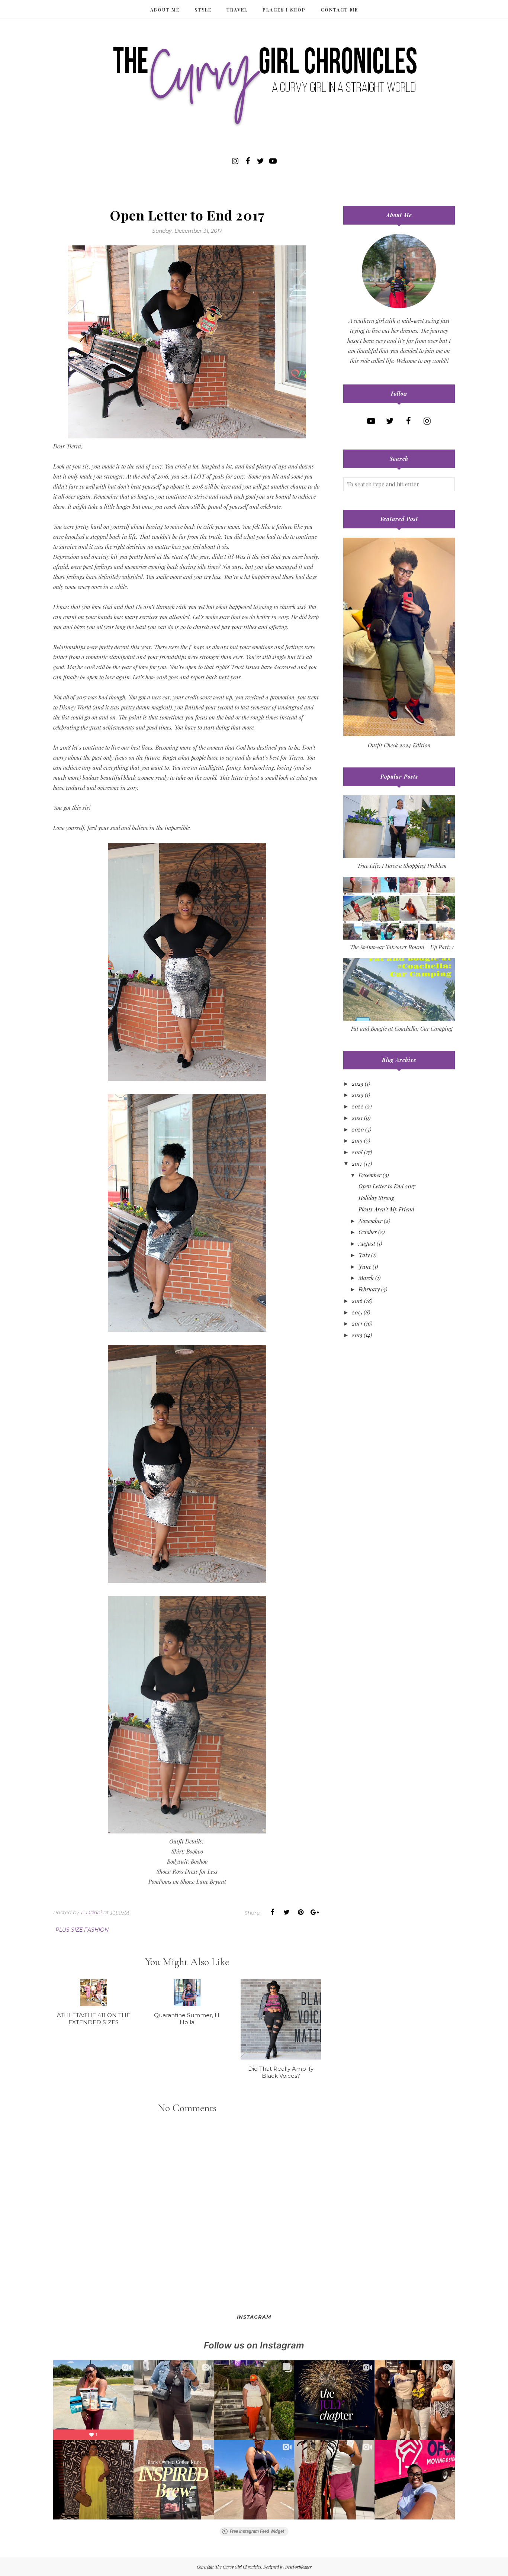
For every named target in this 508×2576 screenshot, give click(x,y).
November (370, 1221)
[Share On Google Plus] (315, 1912)
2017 (357, 1163)
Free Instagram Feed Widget (257, 2531)
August (367, 1243)
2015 (357, 1312)
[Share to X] (286, 1912)
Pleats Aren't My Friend (386, 1209)
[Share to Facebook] (272, 1912)
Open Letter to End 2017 (387, 1186)
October (368, 1232)
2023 (358, 1095)
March (366, 1278)
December (370, 1175)
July (364, 1255)
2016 (357, 1301)
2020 (358, 1129)
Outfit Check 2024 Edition (399, 745)
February (369, 1289)
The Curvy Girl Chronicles (238, 2567)
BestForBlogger (298, 2567)
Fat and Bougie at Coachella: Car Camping (402, 1028)
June (365, 1266)
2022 (358, 1106)
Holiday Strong (376, 1198)
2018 (357, 1152)
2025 (358, 1083)
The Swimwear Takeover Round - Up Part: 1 (402, 947)
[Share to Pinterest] (300, 1912)
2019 (357, 1140)
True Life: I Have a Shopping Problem (402, 866)
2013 (357, 1335)
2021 (357, 1118)
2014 (357, 1323)
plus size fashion (82, 1930)
